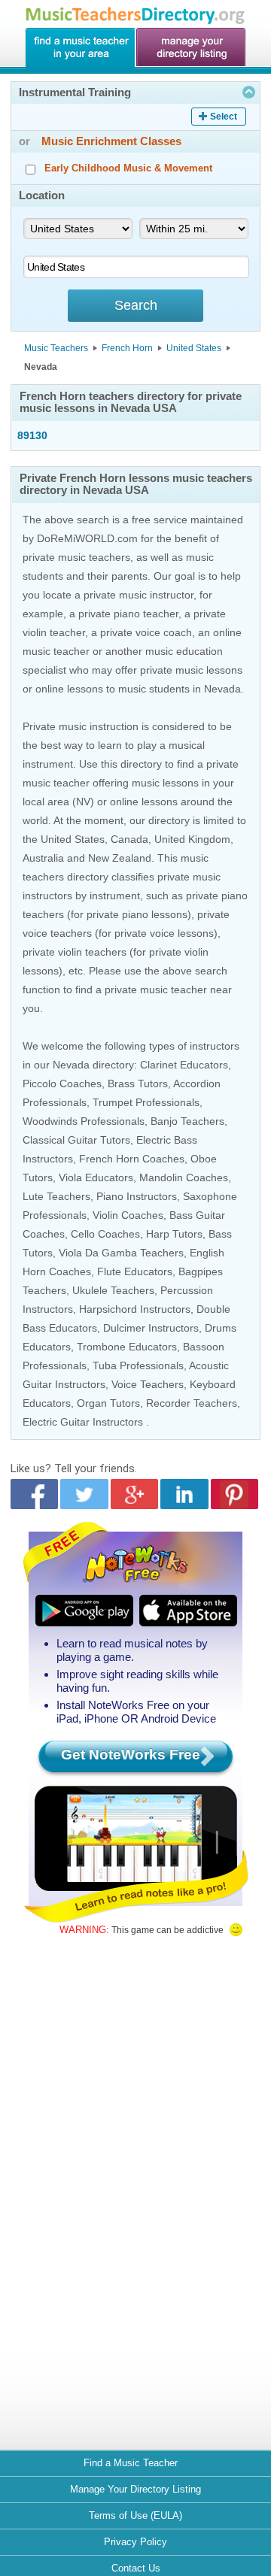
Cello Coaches (105, 1234)
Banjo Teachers (187, 1121)
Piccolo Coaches (62, 1083)
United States (194, 348)
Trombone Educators (127, 1347)
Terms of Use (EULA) (135, 2515)
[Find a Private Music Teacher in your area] (80, 48)
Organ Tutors (108, 1403)
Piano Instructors (137, 1196)
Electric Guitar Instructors (83, 1422)
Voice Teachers (148, 1384)
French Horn (127, 348)
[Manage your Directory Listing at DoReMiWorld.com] (191, 48)
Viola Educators (96, 1177)
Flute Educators (135, 1271)
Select (224, 117)
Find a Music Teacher (131, 2463)
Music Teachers (56, 348)
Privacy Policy (135, 2542)
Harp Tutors (174, 1234)
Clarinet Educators (184, 1065)
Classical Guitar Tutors (76, 1140)
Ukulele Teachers (113, 1290)
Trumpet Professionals (146, 1102)
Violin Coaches (128, 1215)
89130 (32, 435)
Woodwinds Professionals (84, 1121)
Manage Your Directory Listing (135, 2489)
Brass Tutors (138, 1083)
